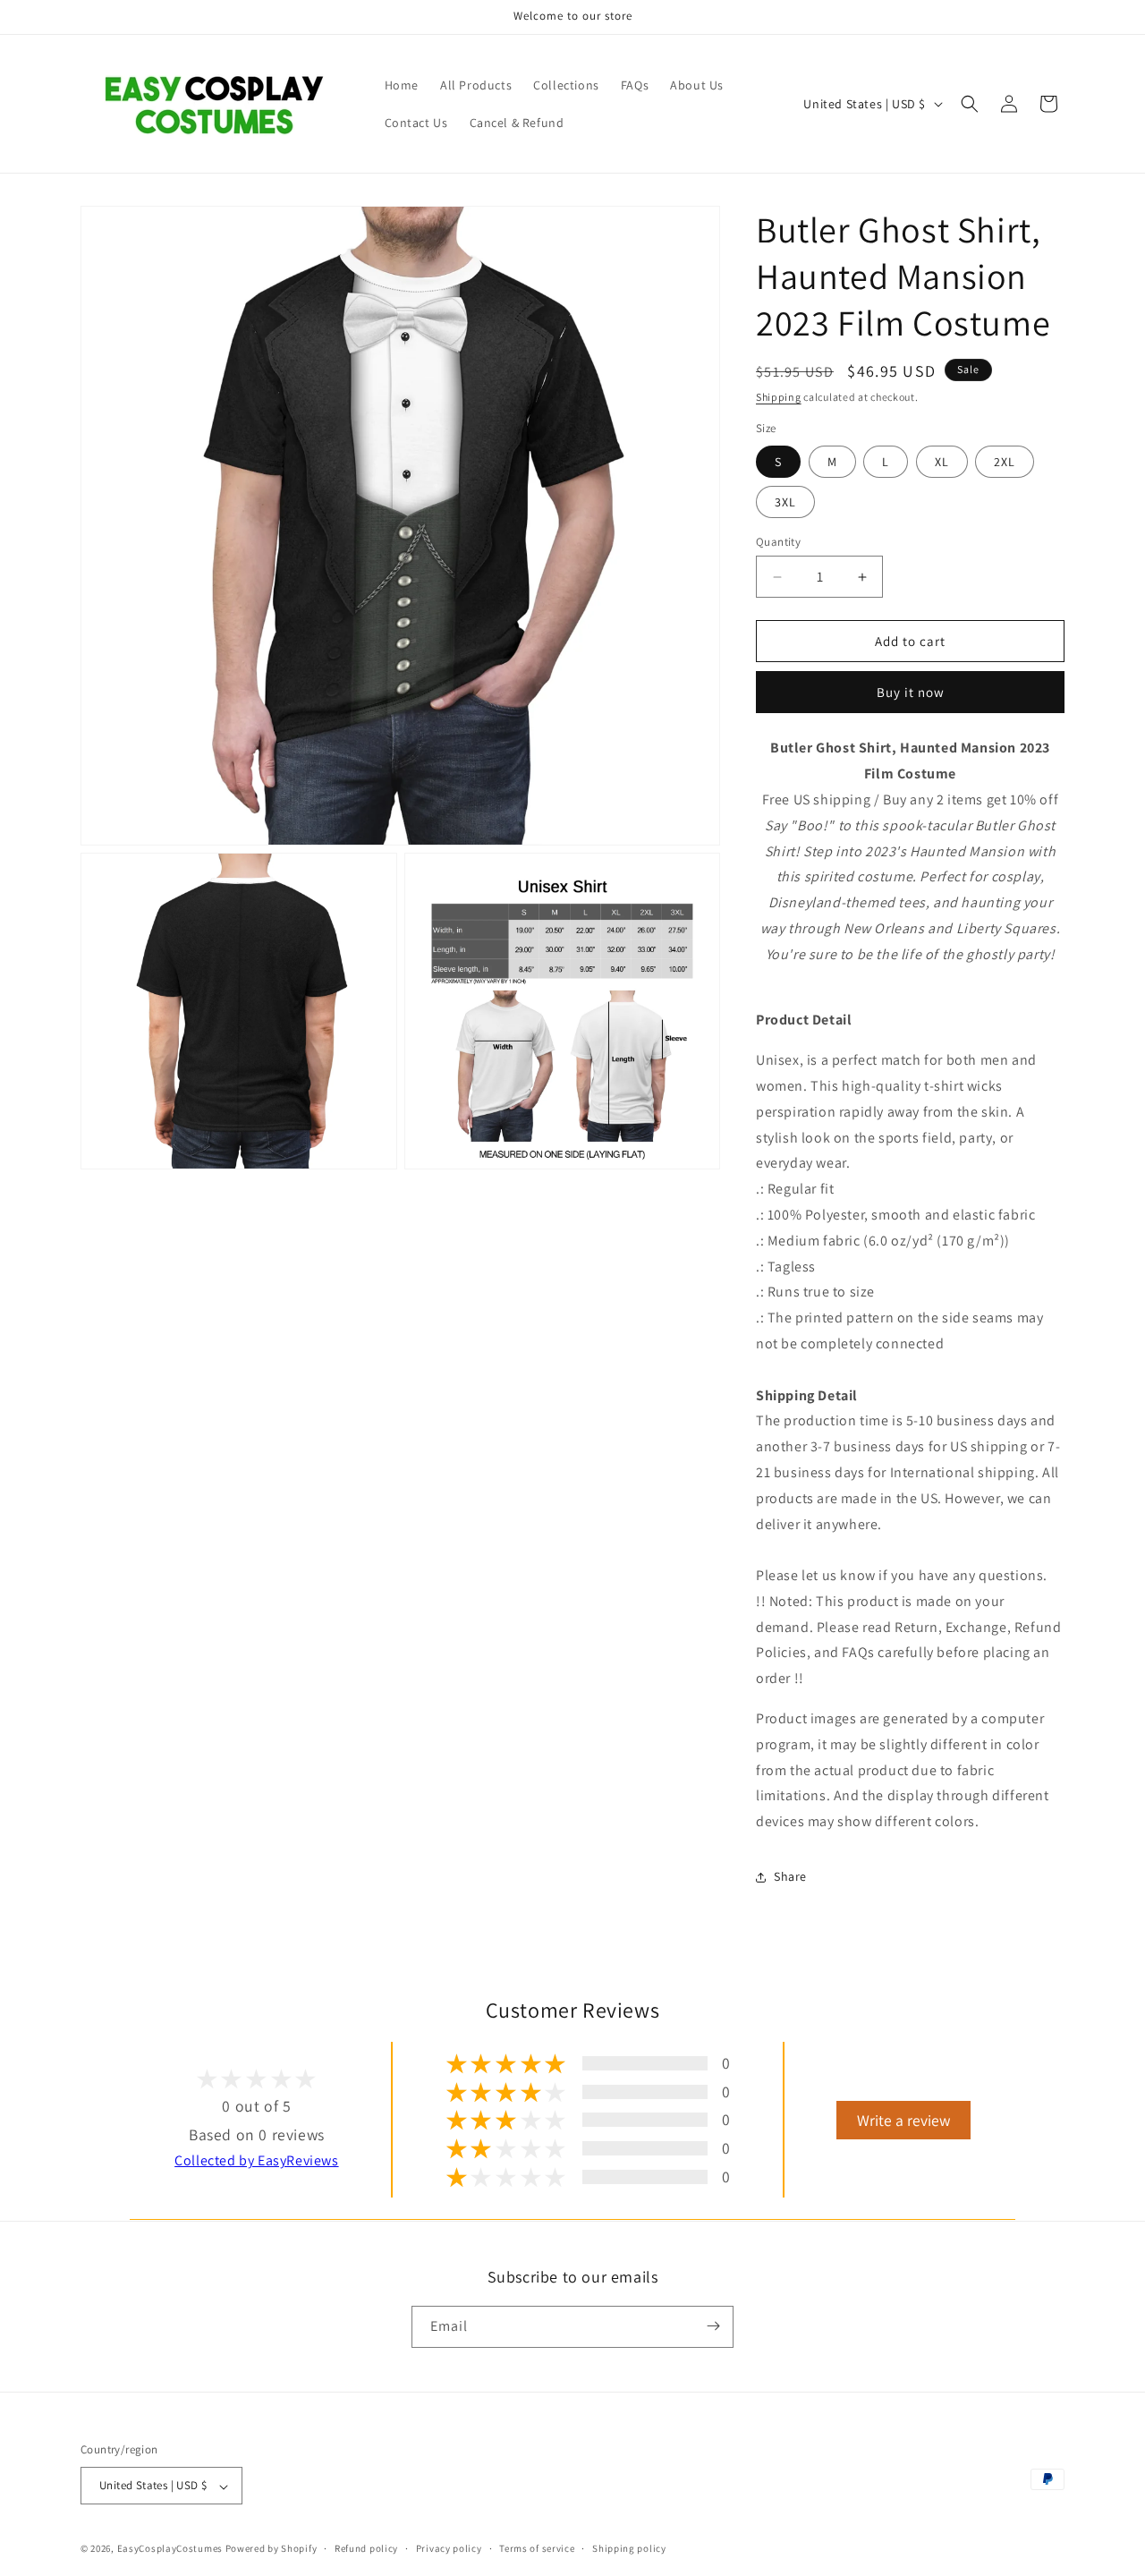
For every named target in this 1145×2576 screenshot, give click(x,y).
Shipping (779, 397)
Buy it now (911, 692)
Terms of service (537, 2548)
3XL (785, 502)
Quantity (778, 542)
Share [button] (790, 1876)
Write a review (903, 2120)
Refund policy (366, 2548)
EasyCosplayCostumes (170, 2549)
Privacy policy (449, 2548)
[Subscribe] (713, 2326)
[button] (970, 104)
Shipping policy (629, 2548)
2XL (1005, 462)
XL (942, 462)
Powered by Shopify (271, 2549)
